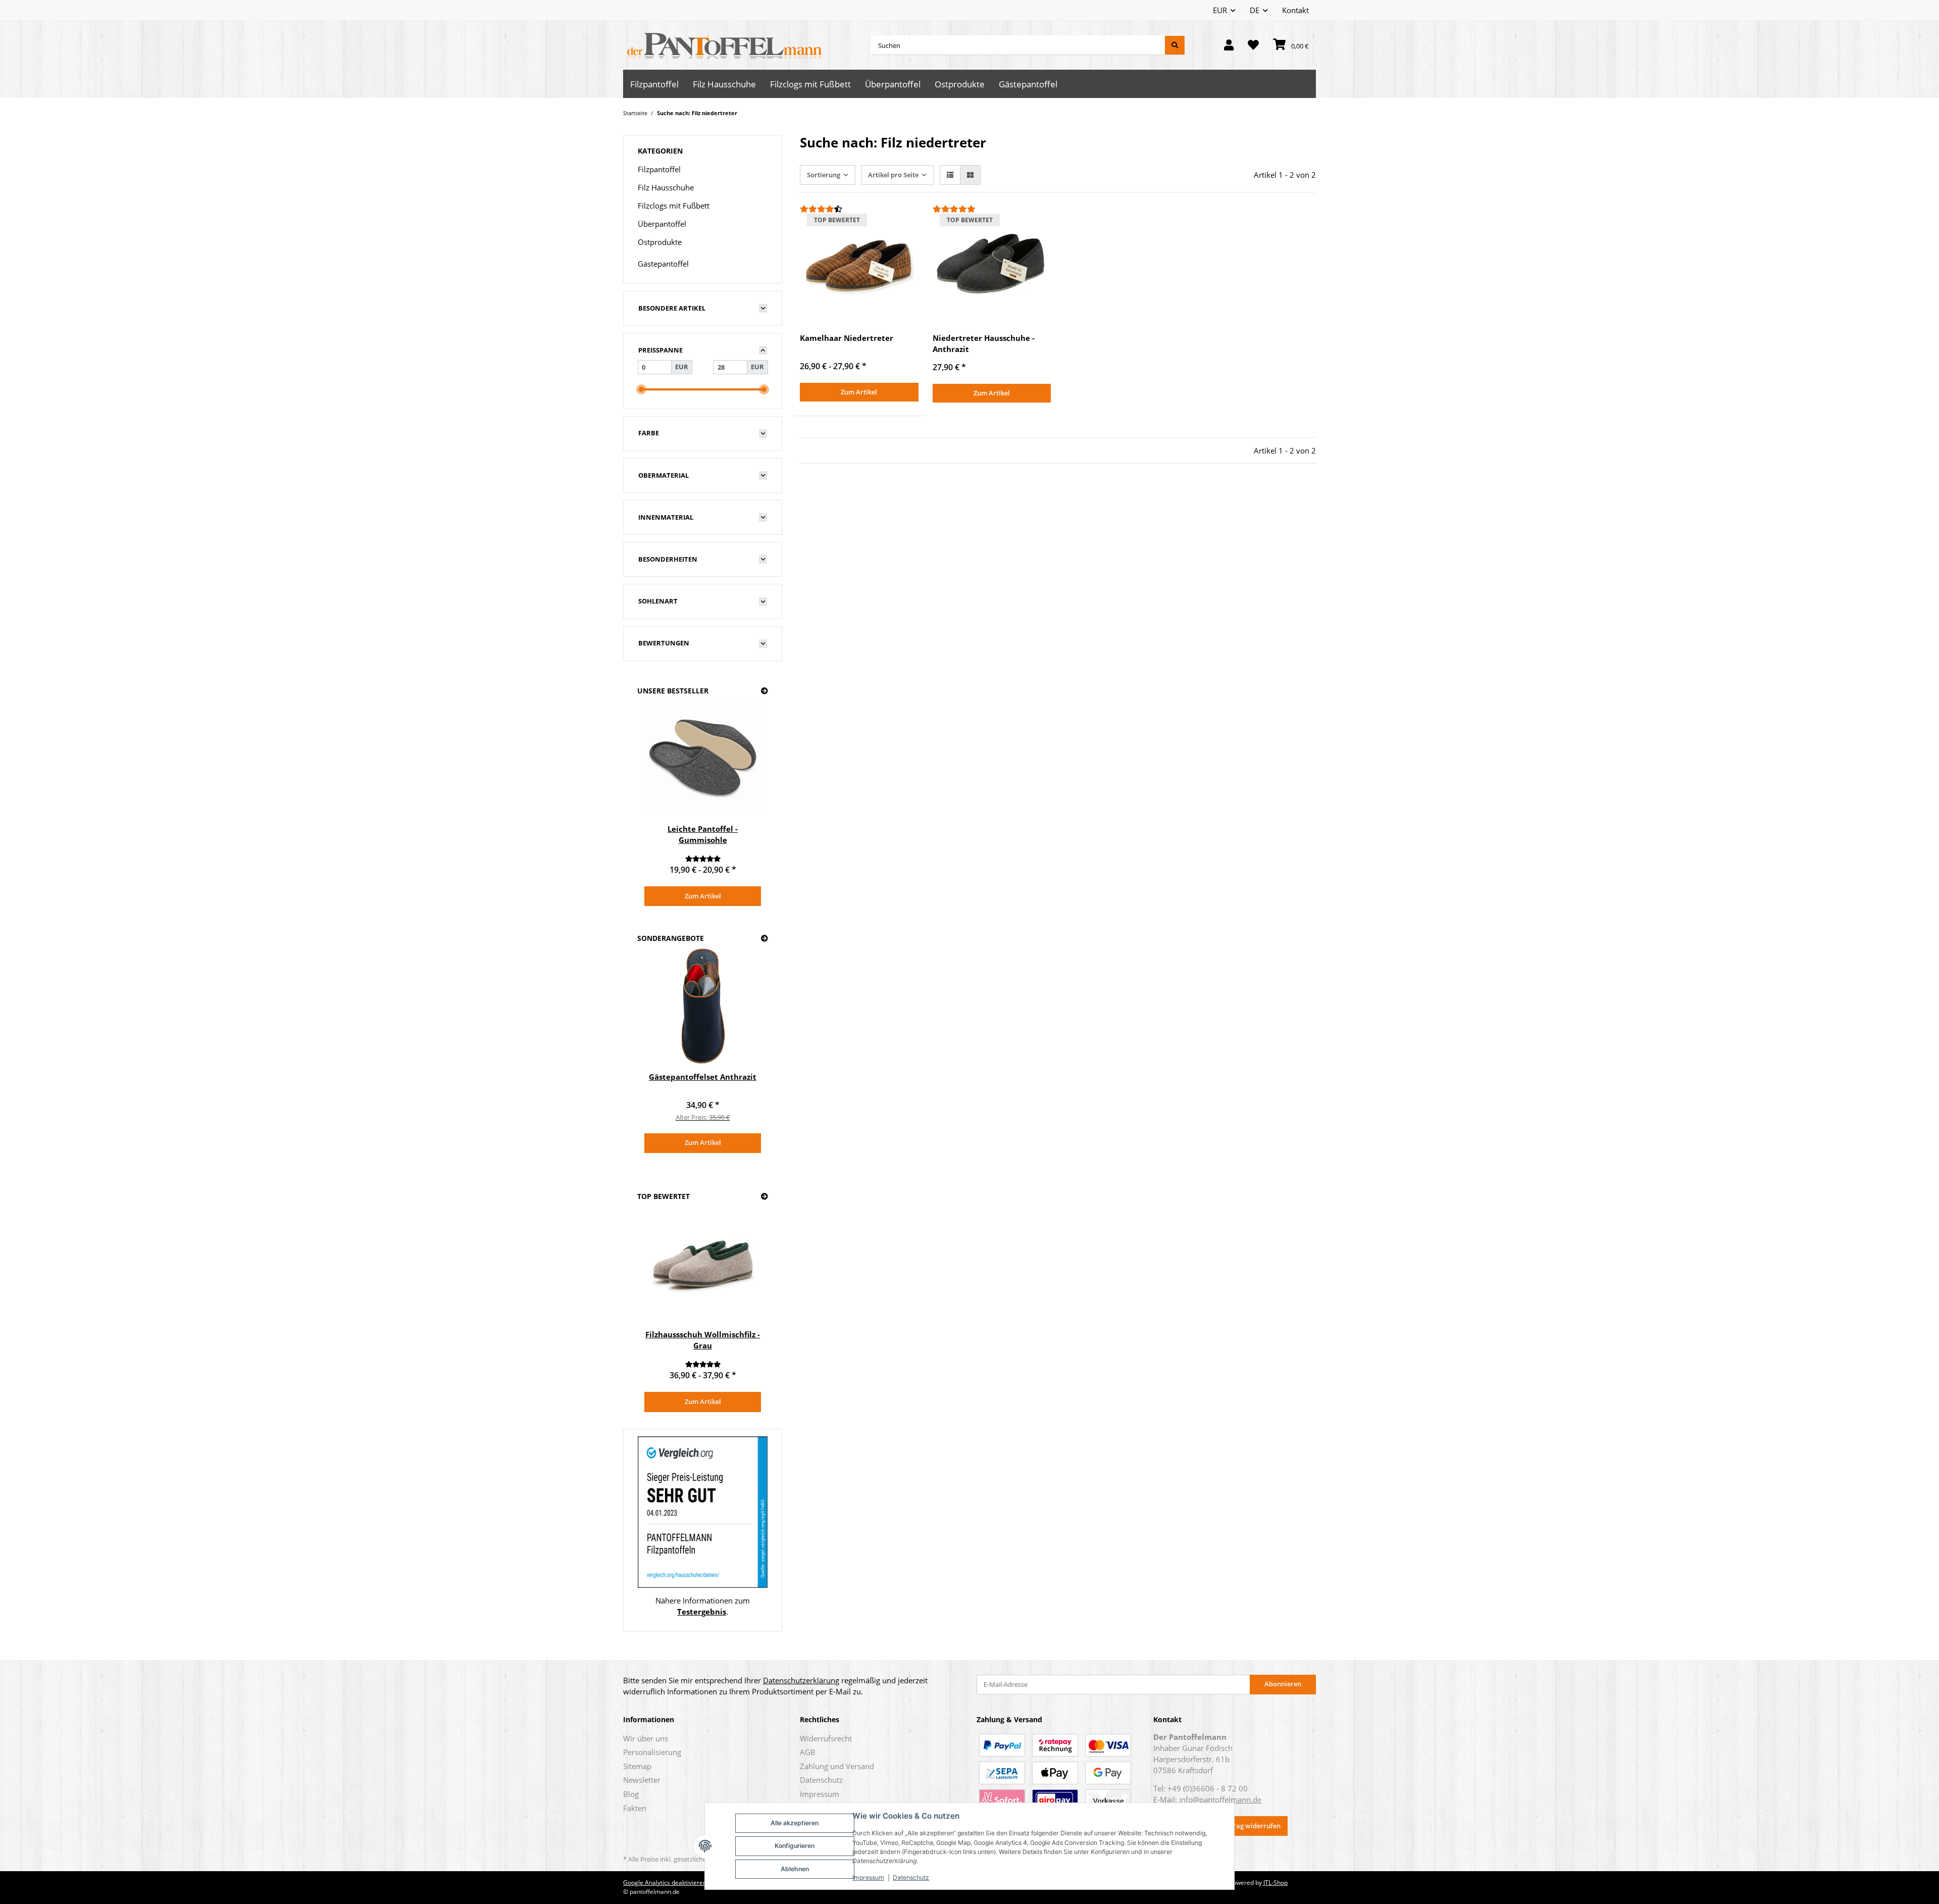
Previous (659, 804)
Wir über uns (646, 1738)
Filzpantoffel (659, 169)
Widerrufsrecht (826, 1738)
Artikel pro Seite (893, 175)
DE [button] (1255, 10)
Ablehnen (795, 1869)
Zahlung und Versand (837, 1766)
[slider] (641, 389)
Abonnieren (1283, 1684)
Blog (631, 1794)
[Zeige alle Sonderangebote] (764, 939)
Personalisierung (652, 1752)
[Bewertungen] (859, 209)
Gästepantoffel (663, 264)
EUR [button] (1220, 10)
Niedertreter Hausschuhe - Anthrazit (984, 343)
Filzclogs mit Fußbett (674, 206)
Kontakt (1295, 10)
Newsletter (642, 1780)
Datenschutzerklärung (801, 1680)
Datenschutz (911, 1877)
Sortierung (824, 175)
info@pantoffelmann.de (1220, 1799)
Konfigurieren (795, 1846)
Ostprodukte (660, 242)
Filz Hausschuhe (666, 187)
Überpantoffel (662, 224)
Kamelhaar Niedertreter (847, 338)
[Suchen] (1175, 45)
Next (747, 804)
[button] (1229, 45)
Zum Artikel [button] (859, 392)
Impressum (868, 1877)
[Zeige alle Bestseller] (764, 691)
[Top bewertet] (764, 1197)
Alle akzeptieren (795, 1823)
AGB (808, 1752)
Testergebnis (702, 1612)
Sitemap (637, 1766)
